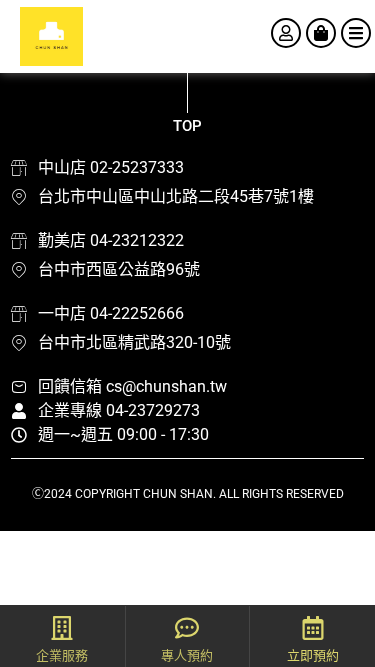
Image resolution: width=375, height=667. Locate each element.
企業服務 (62, 655)
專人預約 (187, 655)
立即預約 (313, 655)
